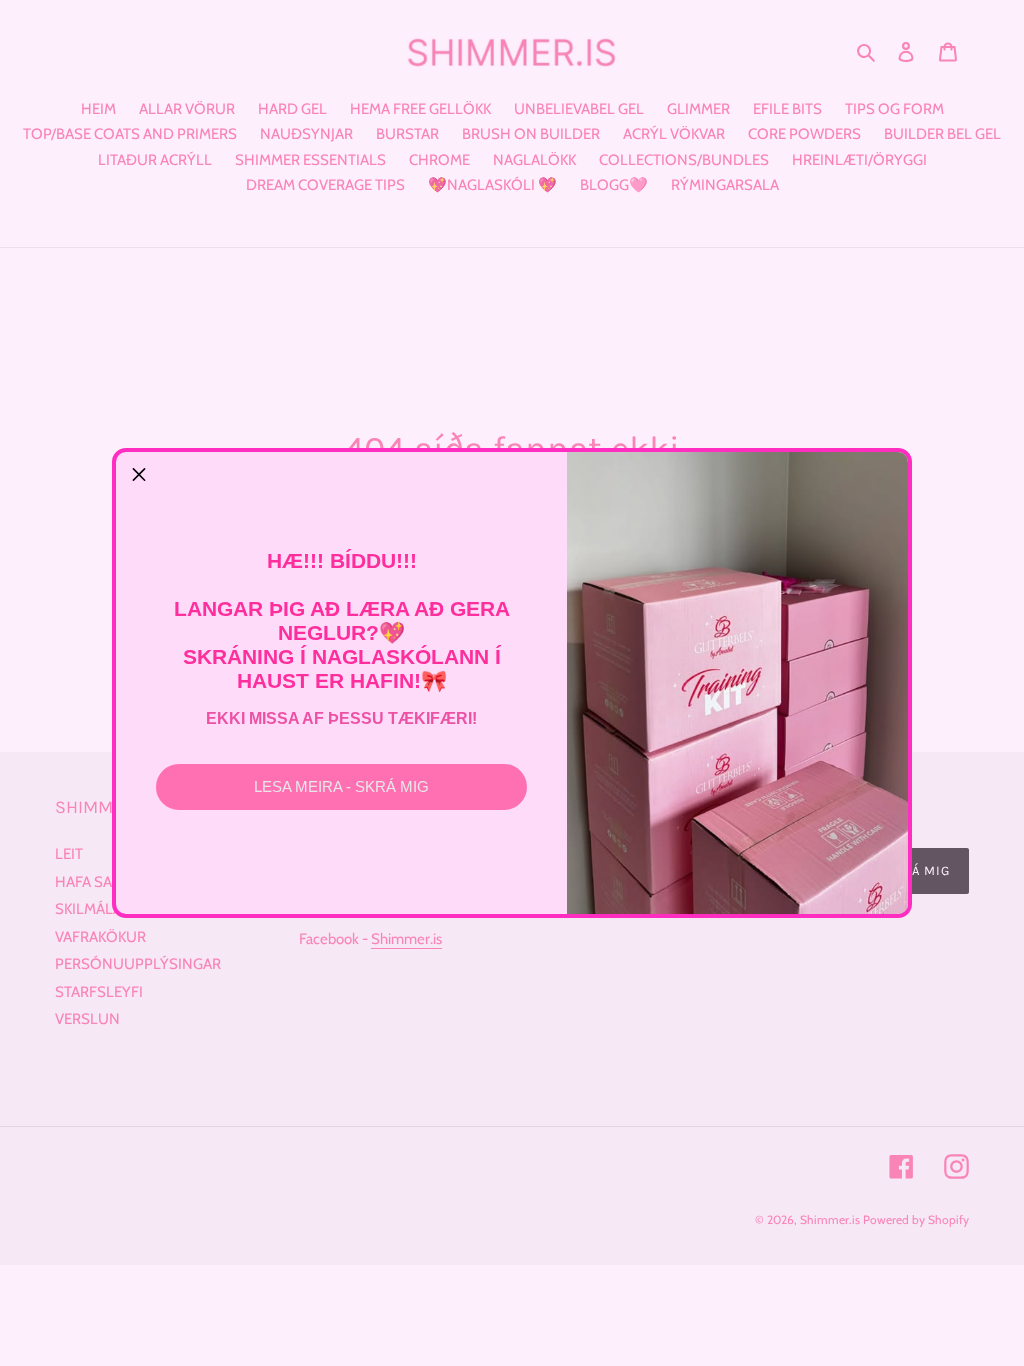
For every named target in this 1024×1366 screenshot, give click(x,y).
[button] (139, 475)
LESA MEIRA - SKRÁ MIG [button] (341, 786)
